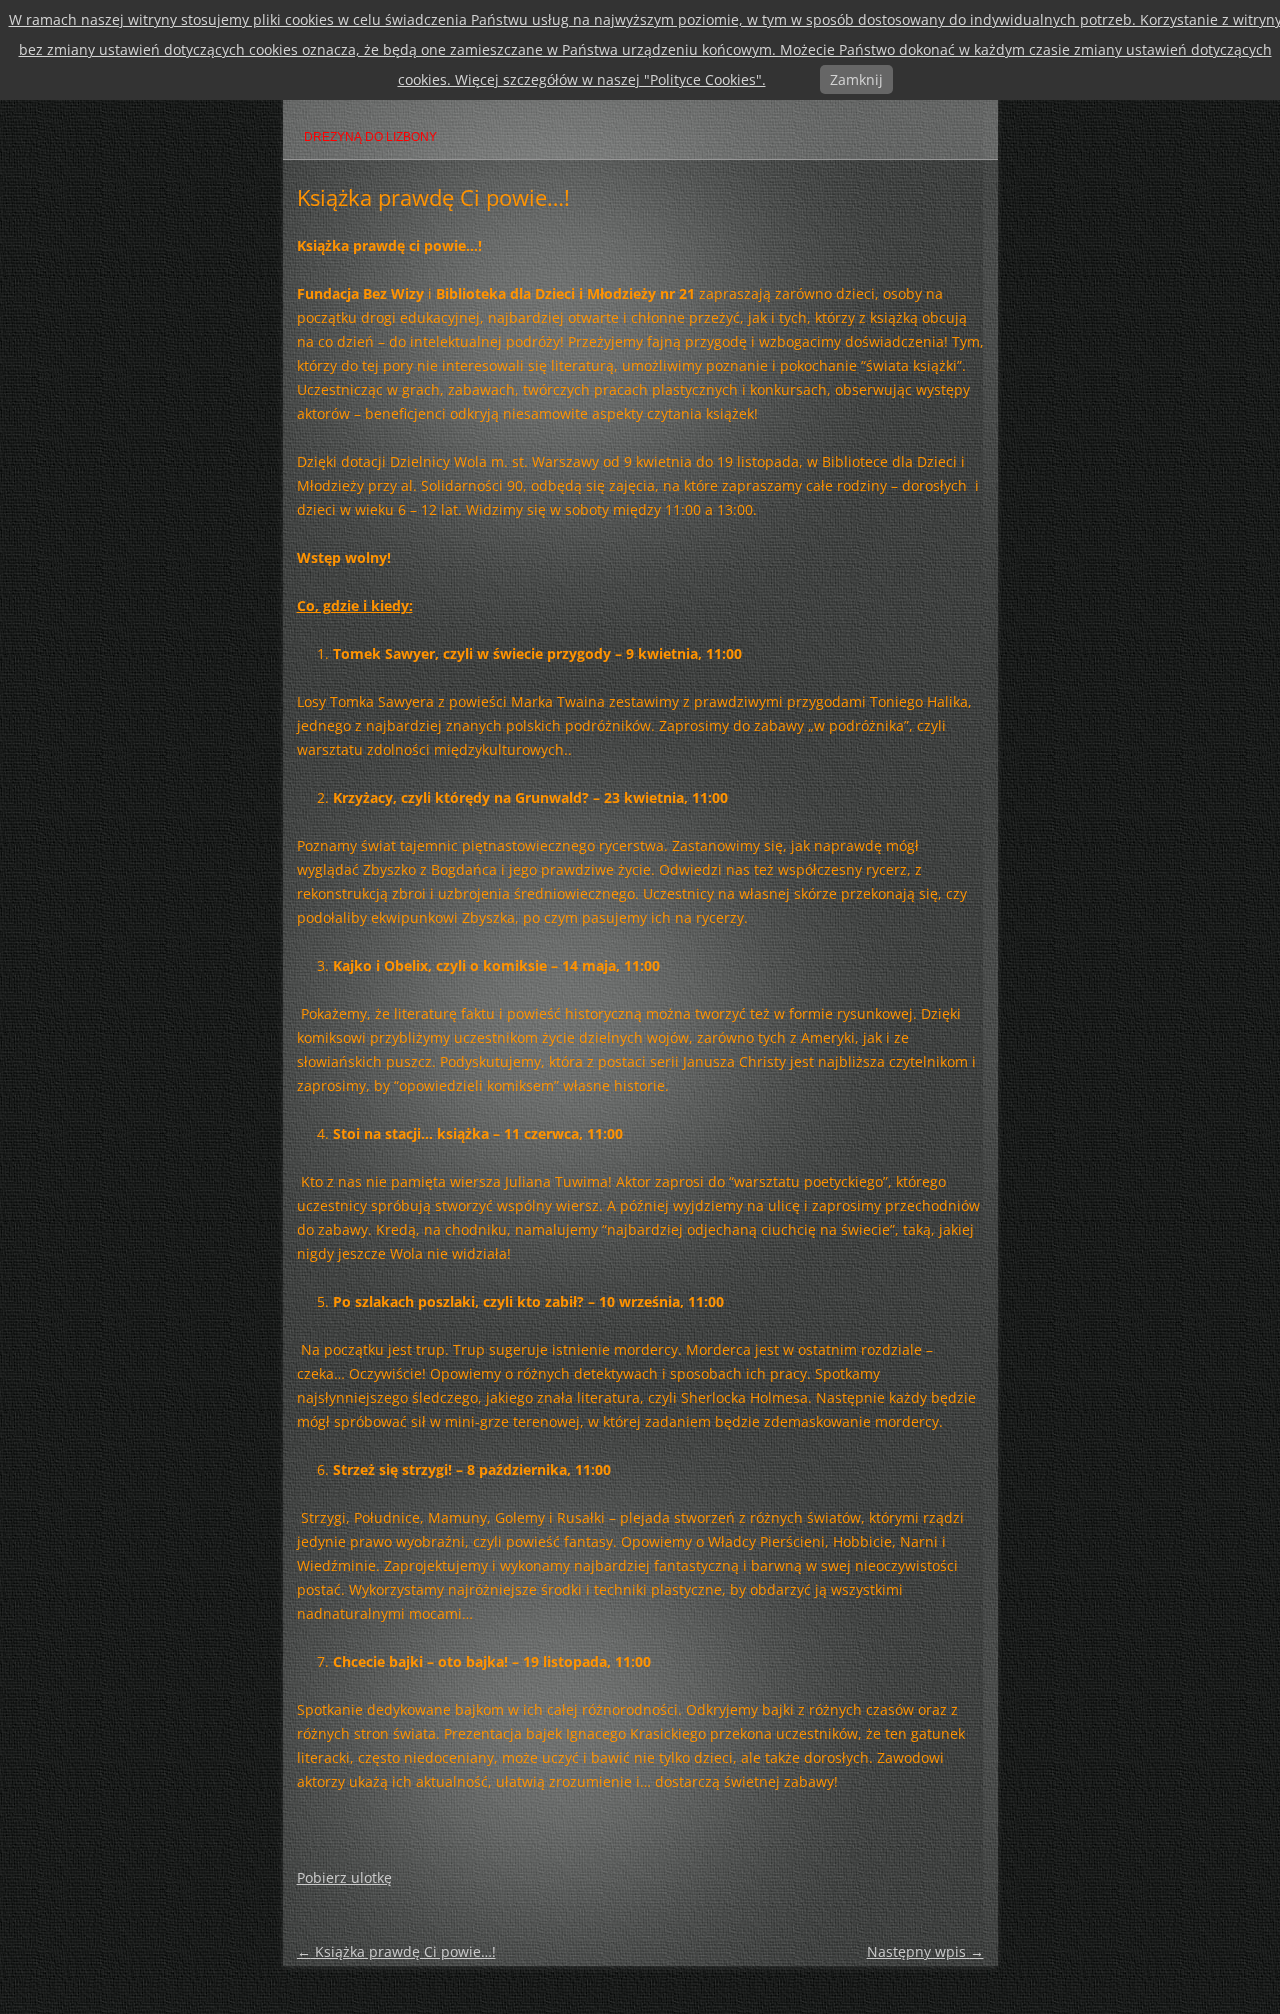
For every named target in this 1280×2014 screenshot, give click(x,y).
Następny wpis (925, 1951)
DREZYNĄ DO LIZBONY (370, 137)
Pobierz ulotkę (344, 1877)
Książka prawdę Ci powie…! (396, 1951)
